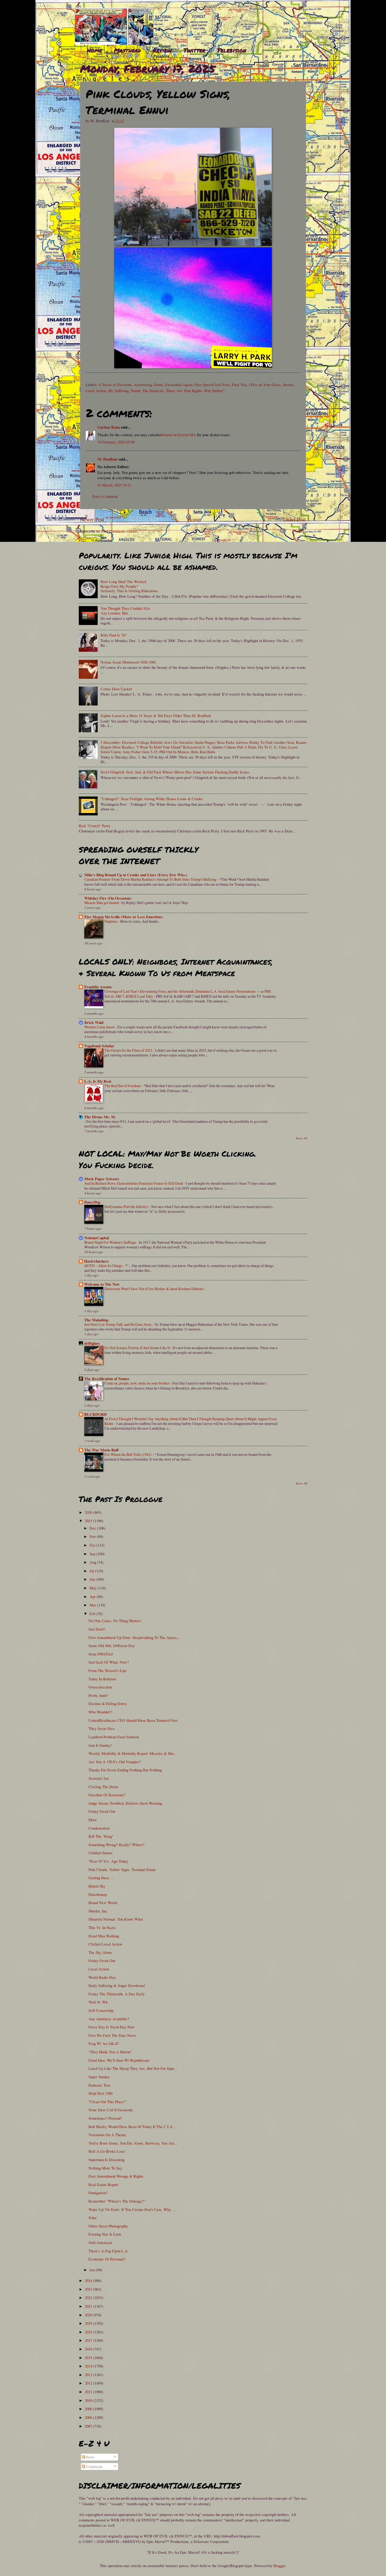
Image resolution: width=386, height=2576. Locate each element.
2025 (89, 1521)
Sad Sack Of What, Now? (109, 1662)
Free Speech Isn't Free (212, 384)
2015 (89, 2358)
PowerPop (92, 1202)
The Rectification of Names (107, 1379)
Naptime (111, 921)
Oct (93, 1545)
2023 (89, 2289)
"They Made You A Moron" (110, 2052)
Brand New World (103, 1902)
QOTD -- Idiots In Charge (104, 1266)
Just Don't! (97, 1629)
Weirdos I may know (100, 1027)
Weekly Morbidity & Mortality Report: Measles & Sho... (133, 1753)
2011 (89, 2392)
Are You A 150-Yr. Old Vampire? (115, 1762)
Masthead (127, 50)
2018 (89, 2332)
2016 (89, 2349)
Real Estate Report (103, 2184)
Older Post (295, 519)
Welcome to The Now (102, 1284)
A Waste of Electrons (115, 384)
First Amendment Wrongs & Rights (116, 2176)
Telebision (232, 50)
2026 (89, 1512)
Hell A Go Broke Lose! (107, 2151)
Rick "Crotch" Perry (95, 826)
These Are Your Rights (184, 391)
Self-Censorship (101, 2010)
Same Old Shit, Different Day (112, 1645)
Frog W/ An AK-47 (104, 2043)
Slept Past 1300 (100, 2093)
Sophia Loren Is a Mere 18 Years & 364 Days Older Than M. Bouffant (156, 715)
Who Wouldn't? (100, 1712)
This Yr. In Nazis (102, 1927)
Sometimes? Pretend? (105, 2118)
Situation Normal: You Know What (116, 1919)
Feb (93, 1613)
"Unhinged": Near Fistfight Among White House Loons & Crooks (152, 799)
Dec (93, 1528)
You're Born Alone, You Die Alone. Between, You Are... (133, 2143)
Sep (93, 1554)
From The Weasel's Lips (108, 1670)
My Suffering (118, 391)
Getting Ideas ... (101, 1878)
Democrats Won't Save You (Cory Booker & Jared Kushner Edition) (155, 1289)
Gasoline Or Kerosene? (107, 1795)
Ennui (158, 384)
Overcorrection (100, 1687)
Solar (93, 2217)
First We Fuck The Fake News (112, 2035)
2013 (89, 2375)
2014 (89, 2366)
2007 (89, 2426)
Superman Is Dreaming (106, 2160)
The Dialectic (153, 391)
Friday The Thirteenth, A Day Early (117, 1994)
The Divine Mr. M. (100, 1117)
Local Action (96, 391)
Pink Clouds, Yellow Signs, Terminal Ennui (122, 1869)
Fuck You (239, 384)
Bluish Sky (97, 1886)
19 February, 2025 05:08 (116, 442)
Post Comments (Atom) (120, 531)
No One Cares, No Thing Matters (115, 1621)
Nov (93, 1536)
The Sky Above (100, 1952)
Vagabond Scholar (99, 1046)
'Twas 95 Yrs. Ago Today (108, 1861)
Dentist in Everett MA (179, 435)
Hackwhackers (96, 1261)
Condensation (99, 1828)
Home (95, 50)
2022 (89, 2297)
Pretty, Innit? (98, 1695)
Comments (94, 2466)
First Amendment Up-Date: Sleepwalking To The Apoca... (134, 1637)
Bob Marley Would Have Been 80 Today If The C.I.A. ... (133, 2126)
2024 (89, 2280)
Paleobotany (98, 1894)
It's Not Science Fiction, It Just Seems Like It (138, 1348)
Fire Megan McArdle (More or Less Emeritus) (124, 917)
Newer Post (92, 519)
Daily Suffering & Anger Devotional (117, 1985)
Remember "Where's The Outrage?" (117, 2201)
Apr (93, 1596)
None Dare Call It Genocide (111, 2110)
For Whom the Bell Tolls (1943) (128, 1454)
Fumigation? (98, 2193)
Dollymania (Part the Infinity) (127, 1207)
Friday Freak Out (102, 1811)
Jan (93, 2270)
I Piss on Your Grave (265, 384)
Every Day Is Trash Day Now (112, 2027)
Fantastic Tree (100, 2085)
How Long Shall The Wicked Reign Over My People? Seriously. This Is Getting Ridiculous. (130, 586)
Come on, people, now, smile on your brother (137, 1383)
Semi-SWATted (101, 1654)
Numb (135, 391)
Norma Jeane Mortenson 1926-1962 (128, 662)
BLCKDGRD (96, 1414)
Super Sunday (99, 2077)
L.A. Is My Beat (98, 1081)
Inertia (288, 384)
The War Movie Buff (101, 1450)
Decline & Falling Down (108, 1703)
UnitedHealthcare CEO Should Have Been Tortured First (133, 1720)
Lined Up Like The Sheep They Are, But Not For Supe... (133, 2068)
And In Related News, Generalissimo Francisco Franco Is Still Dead (134, 1183)
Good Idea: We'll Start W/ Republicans (119, 2060)
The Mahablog (96, 1320)
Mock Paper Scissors (102, 1179)
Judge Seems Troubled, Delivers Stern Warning (125, 1803)
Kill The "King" (101, 1836)
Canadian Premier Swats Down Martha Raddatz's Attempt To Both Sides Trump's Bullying (151, 879)
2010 (89, 2400)
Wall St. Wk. (99, 2002)
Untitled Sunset (100, 1853)
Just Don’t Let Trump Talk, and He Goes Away (118, 1324)
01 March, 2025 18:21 (114, 485)
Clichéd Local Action (105, 1944)
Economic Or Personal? (107, 2259)
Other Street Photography (108, 2226)
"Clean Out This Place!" (108, 2102)
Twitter (194, 50)
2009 (89, 2409)
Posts (90, 2457)
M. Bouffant (107, 459)
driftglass (92, 1343)
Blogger (279, 2566)
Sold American (100, 2242)
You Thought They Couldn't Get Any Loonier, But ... (125, 611)
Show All (302, 1138)
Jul (92, 1571)
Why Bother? (214, 391)
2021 (89, 2306)
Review (162, 50)
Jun (93, 1579)
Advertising (143, 384)
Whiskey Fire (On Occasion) (108, 898)
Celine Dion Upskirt (116, 689)
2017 (89, 2340)
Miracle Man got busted (102, 903)
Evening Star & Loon (105, 2234)
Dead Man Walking (104, 1936)
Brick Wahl (94, 1022)
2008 (89, 2417)
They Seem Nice (102, 1728)
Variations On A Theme (107, 2135)
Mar (93, 1605)
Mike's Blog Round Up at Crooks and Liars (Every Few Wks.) (136, 875)
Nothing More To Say (105, 2168)
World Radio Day (102, 1977)
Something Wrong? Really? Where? (116, 1845)
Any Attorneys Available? (109, 2019)
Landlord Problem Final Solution (114, 1737)
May (94, 1588)
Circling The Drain (103, 1787)
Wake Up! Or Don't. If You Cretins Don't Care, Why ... (132, 2209)
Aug (93, 1562)
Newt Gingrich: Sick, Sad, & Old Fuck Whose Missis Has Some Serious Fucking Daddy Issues (175, 772)
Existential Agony (179, 384)
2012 (89, 2383)
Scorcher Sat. (99, 1778)
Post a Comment (105, 496)
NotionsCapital (97, 1238)
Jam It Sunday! (100, 1745)
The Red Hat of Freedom (123, 1086)
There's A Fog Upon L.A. (109, 2251)
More (93, 1820)
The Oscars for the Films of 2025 (129, 1050)
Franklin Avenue (98, 987)
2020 (89, 2315)
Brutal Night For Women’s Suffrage (111, 1242)
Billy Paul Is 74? (114, 635)
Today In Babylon (102, 1679)
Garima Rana (109, 427)
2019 (89, 2323)
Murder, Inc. (98, 1911)
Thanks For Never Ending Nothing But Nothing (125, 1770)
